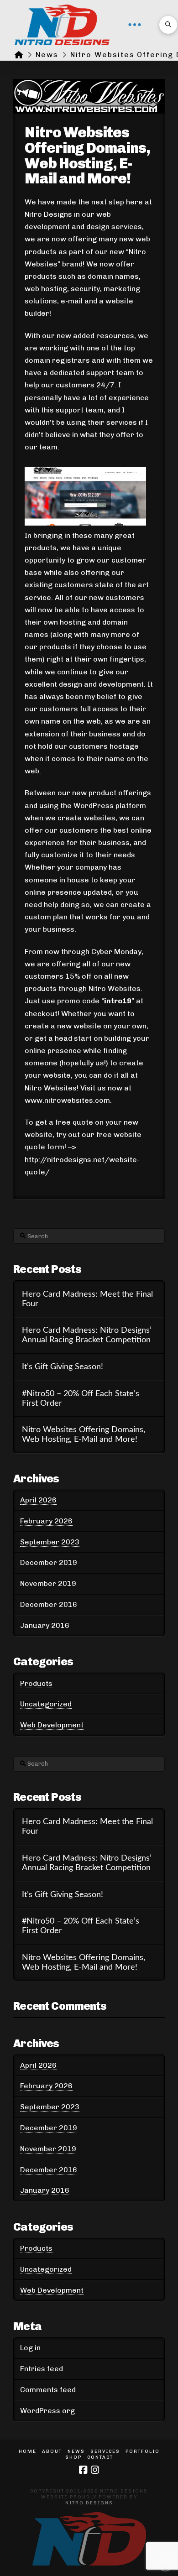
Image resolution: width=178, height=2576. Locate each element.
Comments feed (48, 2390)
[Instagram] (95, 2470)
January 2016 (45, 1625)
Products (36, 1683)
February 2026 (46, 1521)
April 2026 (38, 1500)
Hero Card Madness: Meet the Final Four (87, 1299)
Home (28, 2451)
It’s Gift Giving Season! (63, 1367)
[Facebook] (83, 2470)
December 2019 (49, 1562)
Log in (30, 2348)
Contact (100, 2457)
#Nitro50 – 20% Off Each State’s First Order (81, 1398)
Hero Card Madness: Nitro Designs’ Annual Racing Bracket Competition (87, 1335)
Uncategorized (46, 1704)
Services (105, 2451)
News (76, 2451)
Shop (73, 2457)
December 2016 (49, 1604)
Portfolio (143, 2451)
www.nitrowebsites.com (67, 1100)
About (52, 2451)
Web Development (52, 1725)
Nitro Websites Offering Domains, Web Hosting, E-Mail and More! (84, 1434)
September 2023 (50, 1542)
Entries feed (42, 2369)
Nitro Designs (89, 2503)
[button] (135, 25)
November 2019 (48, 1583)
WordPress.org (47, 2411)
